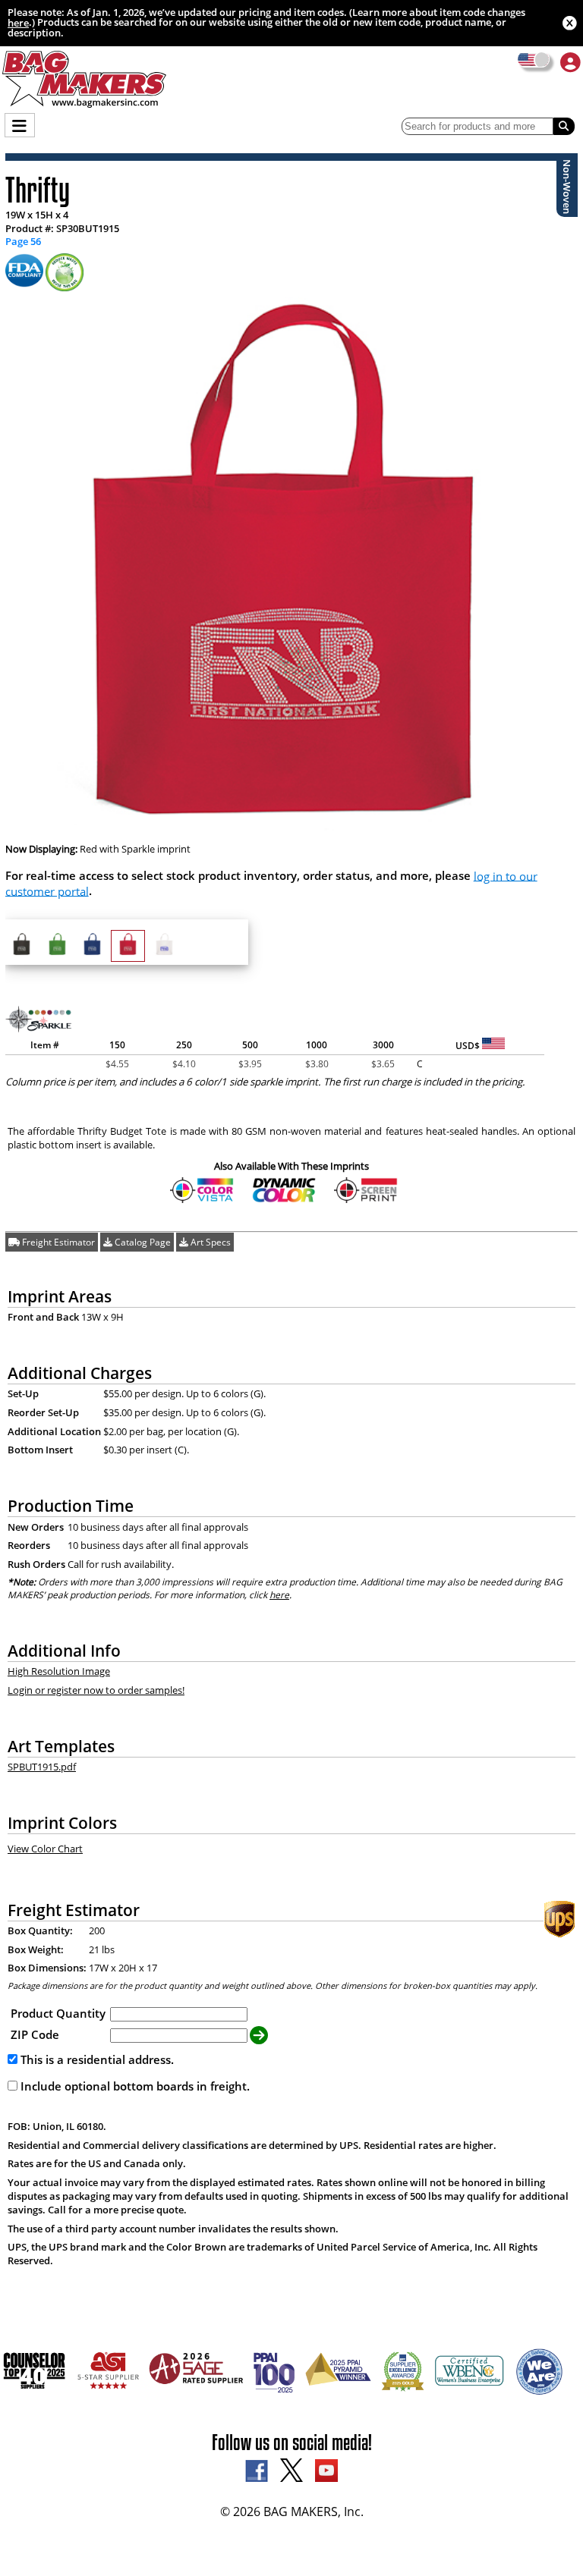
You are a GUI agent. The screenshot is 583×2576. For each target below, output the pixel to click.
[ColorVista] (202, 1200)
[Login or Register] (570, 62)
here (18, 23)
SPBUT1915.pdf (42, 1767)
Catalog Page (142, 1242)
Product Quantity (58, 2013)
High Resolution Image (59, 1671)
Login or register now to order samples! (96, 1690)
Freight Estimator (57, 1242)
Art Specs (210, 1242)
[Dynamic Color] (284, 1200)
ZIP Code (35, 2034)
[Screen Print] (366, 1200)
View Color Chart (45, 1849)
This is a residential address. (96, 2059)
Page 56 (23, 242)
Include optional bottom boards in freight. (134, 2086)
